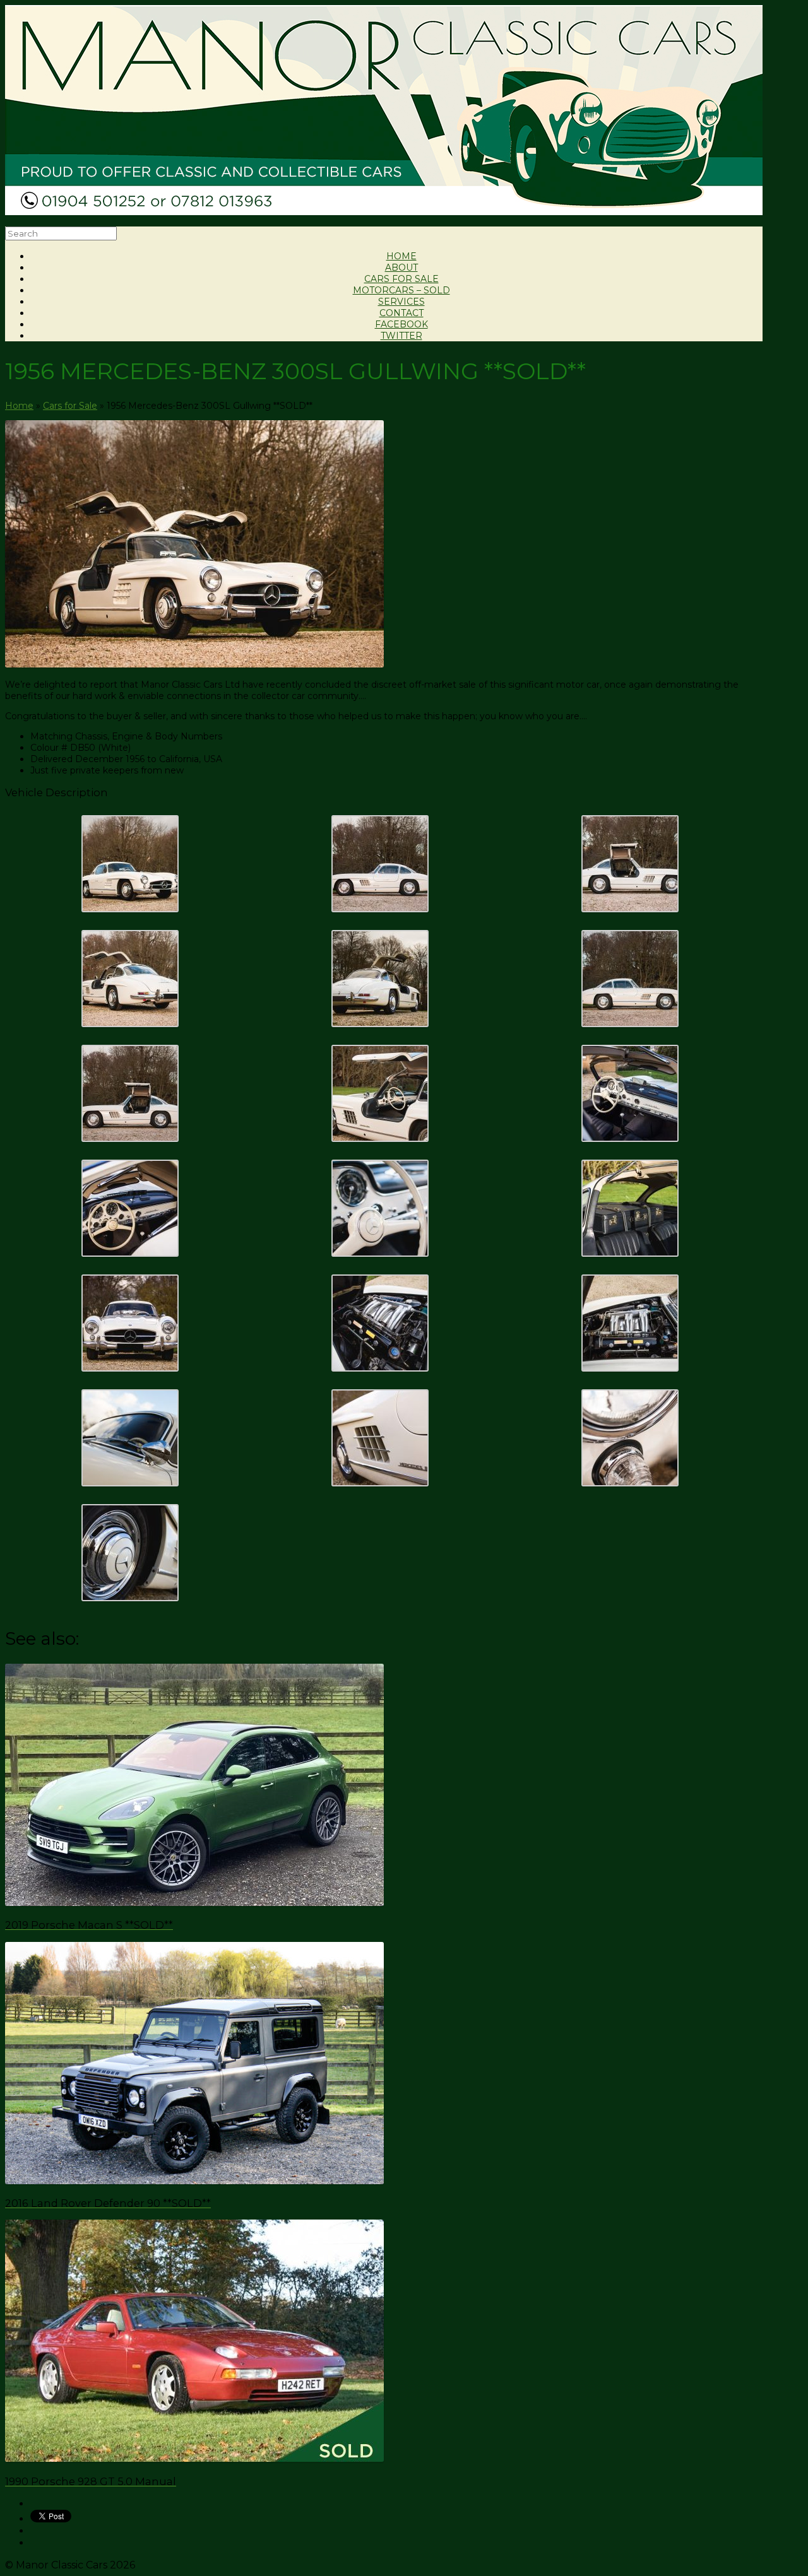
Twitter (401, 336)
